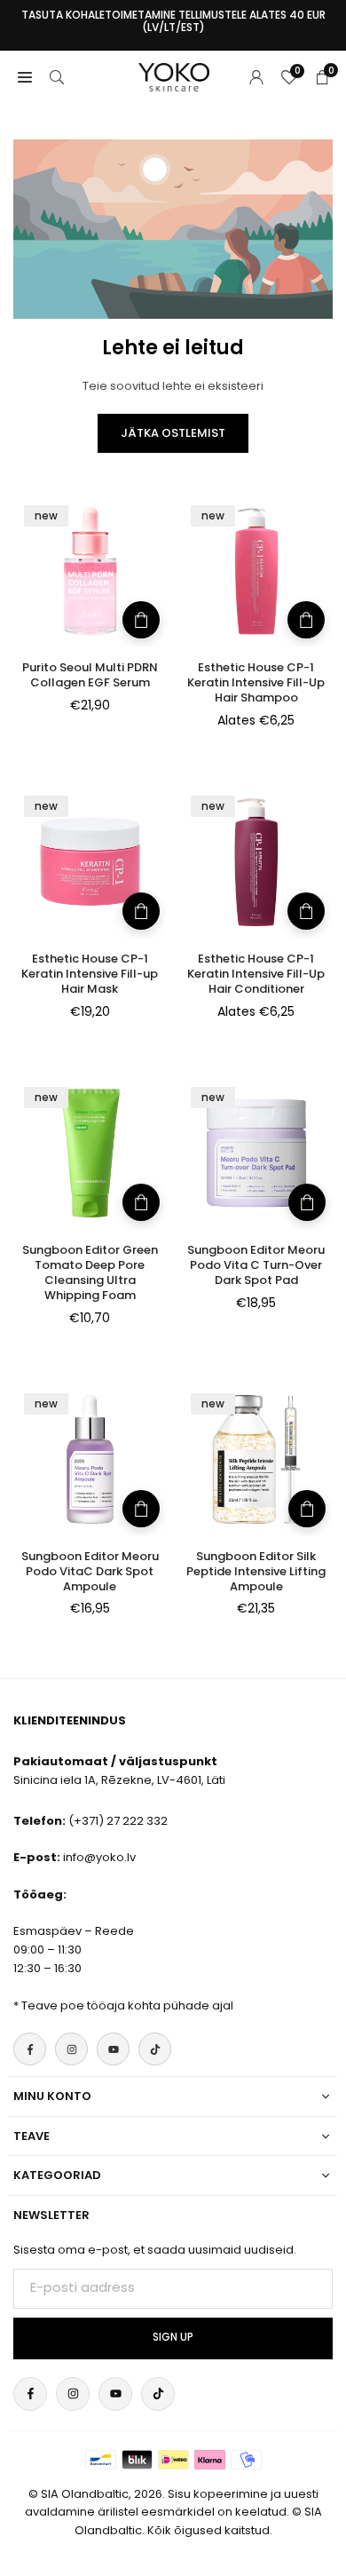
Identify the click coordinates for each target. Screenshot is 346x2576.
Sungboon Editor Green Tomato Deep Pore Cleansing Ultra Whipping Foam (90, 1272)
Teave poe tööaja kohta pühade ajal (127, 2005)
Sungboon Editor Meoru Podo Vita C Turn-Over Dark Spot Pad (256, 1265)
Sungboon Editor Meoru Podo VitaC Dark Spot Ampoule (90, 1571)
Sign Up (173, 2337)
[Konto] (256, 77)
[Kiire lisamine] (306, 620)
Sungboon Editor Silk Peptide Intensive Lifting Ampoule (256, 1571)
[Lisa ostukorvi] (141, 620)
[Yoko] (174, 76)
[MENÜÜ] (25, 77)
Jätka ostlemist (173, 433)
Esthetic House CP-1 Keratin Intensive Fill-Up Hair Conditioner (256, 974)
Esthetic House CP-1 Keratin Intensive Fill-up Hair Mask (90, 974)
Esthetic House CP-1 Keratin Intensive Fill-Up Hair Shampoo (256, 682)
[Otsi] (57, 77)
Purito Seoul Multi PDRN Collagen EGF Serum (90, 675)
